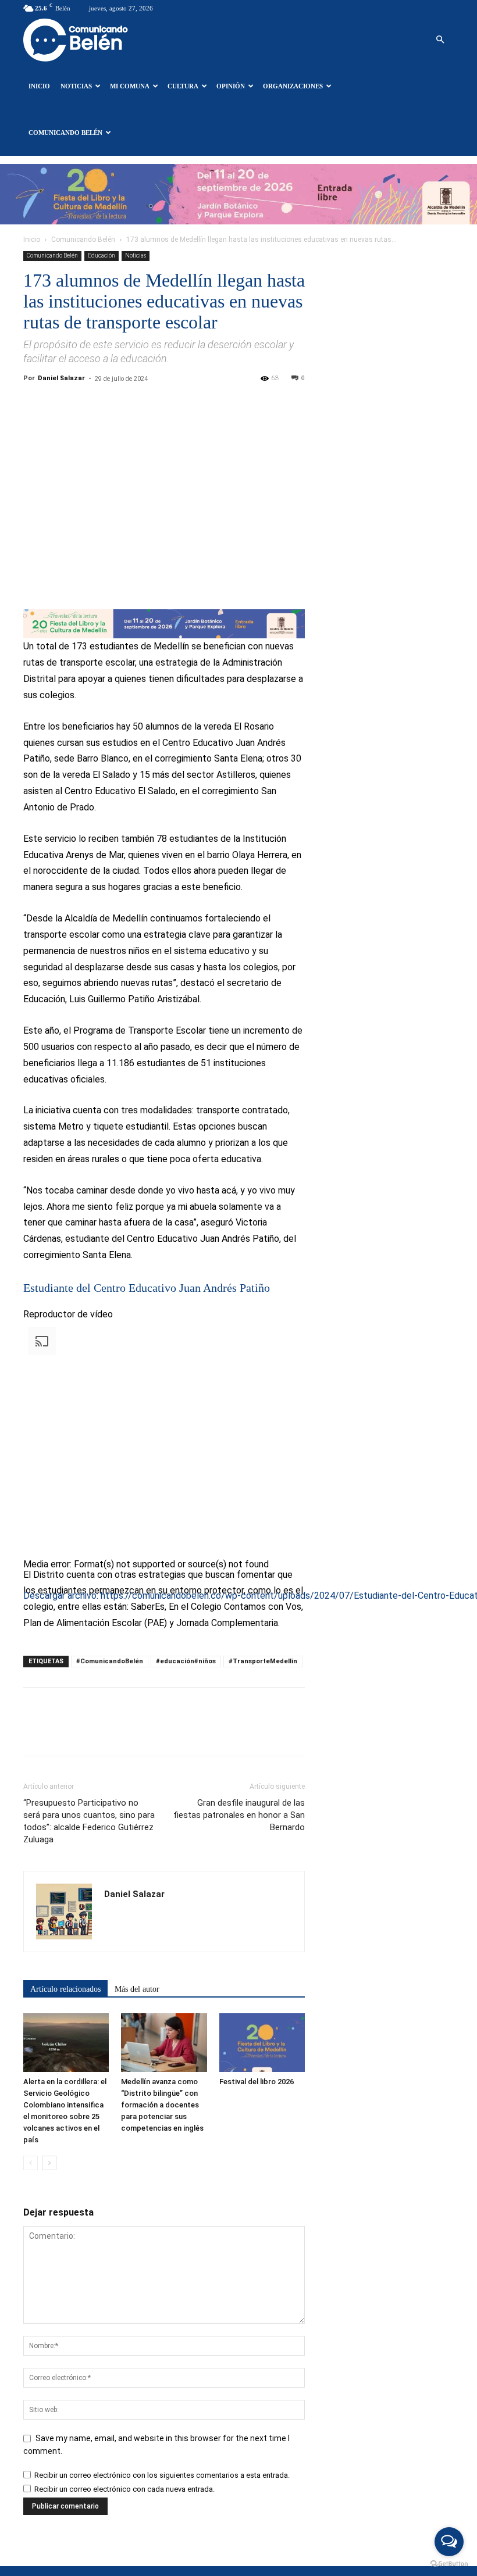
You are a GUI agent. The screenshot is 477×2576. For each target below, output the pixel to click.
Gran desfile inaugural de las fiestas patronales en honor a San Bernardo (239, 1815)
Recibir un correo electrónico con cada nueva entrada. (124, 2489)
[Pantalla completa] (28, 1696)
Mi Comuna (130, 86)
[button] (440, 40)
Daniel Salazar (61, 378)
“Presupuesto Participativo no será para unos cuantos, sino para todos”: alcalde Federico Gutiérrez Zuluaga (89, 1821)
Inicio (39, 86)
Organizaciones (293, 86)
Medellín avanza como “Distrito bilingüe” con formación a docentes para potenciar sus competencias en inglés (162, 2105)
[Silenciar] (28, 1680)
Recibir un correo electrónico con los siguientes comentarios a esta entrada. (162, 2475)
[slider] (188, 1676)
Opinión (231, 86)
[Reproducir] (28, 1615)
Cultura (183, 86)
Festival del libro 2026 (257, 2082)
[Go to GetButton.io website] (449, 2564)
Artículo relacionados (65, 1989)
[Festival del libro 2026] (262, 2043)
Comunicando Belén (65, 133)
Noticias (76, 86)
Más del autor (137, 1989)
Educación (102, 256)
